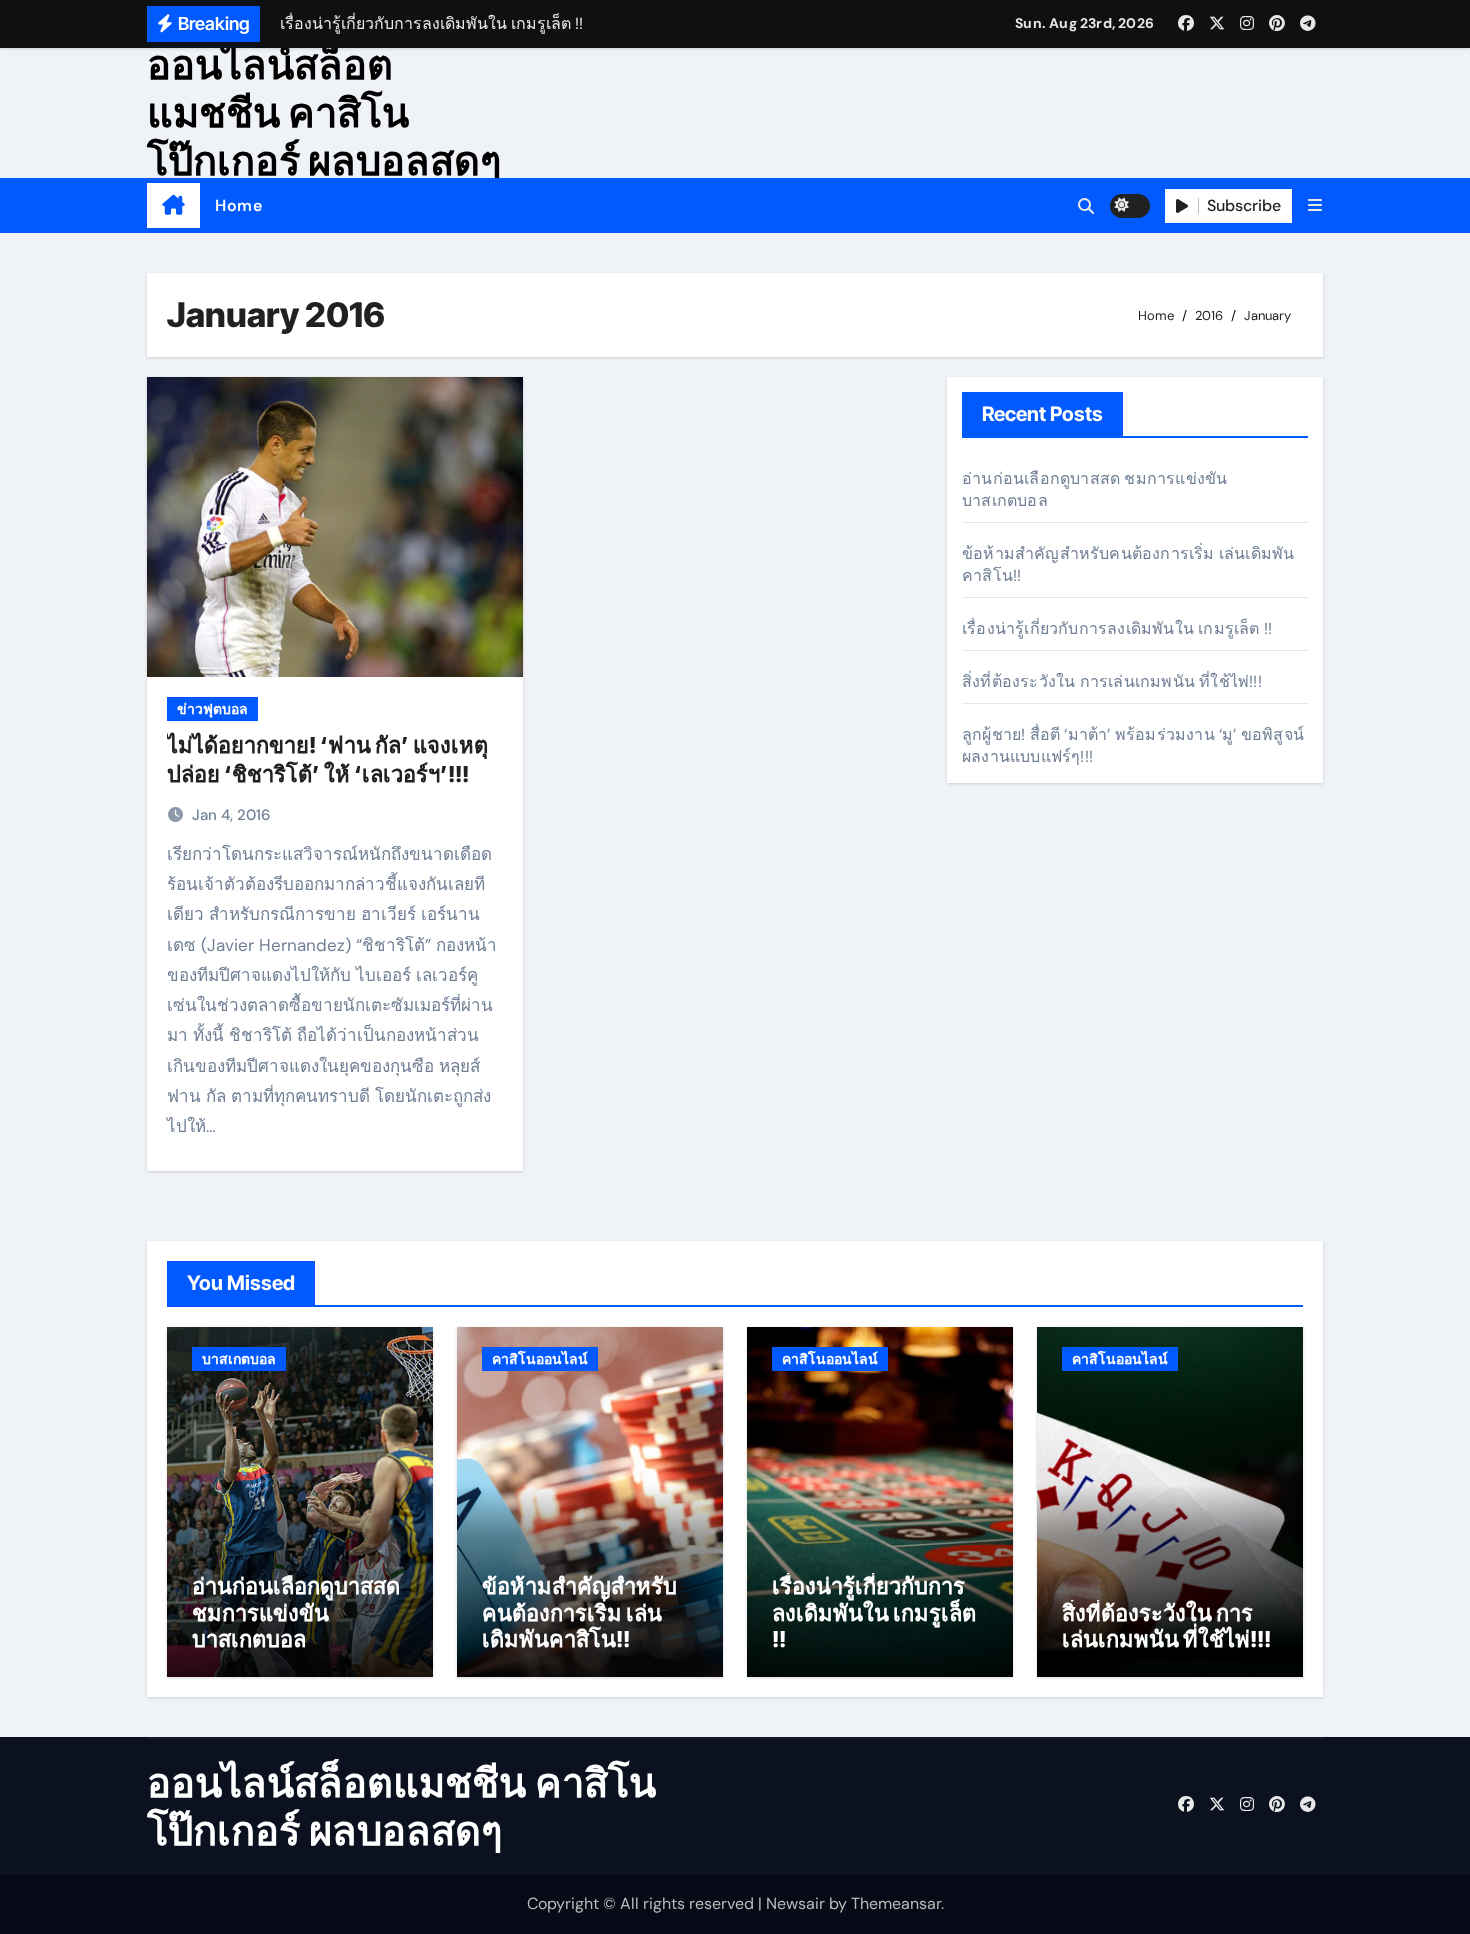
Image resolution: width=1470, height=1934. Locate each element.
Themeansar (896, 1903)
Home (238, 205)
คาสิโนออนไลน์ (540, 1359)
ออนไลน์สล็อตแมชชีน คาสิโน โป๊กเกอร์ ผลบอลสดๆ (324, 112)
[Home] (173, 206)
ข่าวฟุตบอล (212, 709)
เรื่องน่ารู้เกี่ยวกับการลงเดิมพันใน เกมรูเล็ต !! (1117, 628)
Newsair (795, 1903)
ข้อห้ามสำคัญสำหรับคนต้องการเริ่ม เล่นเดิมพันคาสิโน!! (579, 1612)
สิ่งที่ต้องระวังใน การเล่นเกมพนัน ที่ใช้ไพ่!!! (1112, 681)
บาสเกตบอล (239, 1359)
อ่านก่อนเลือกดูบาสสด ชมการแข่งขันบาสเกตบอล (296, 1612)
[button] (1315, 205)
